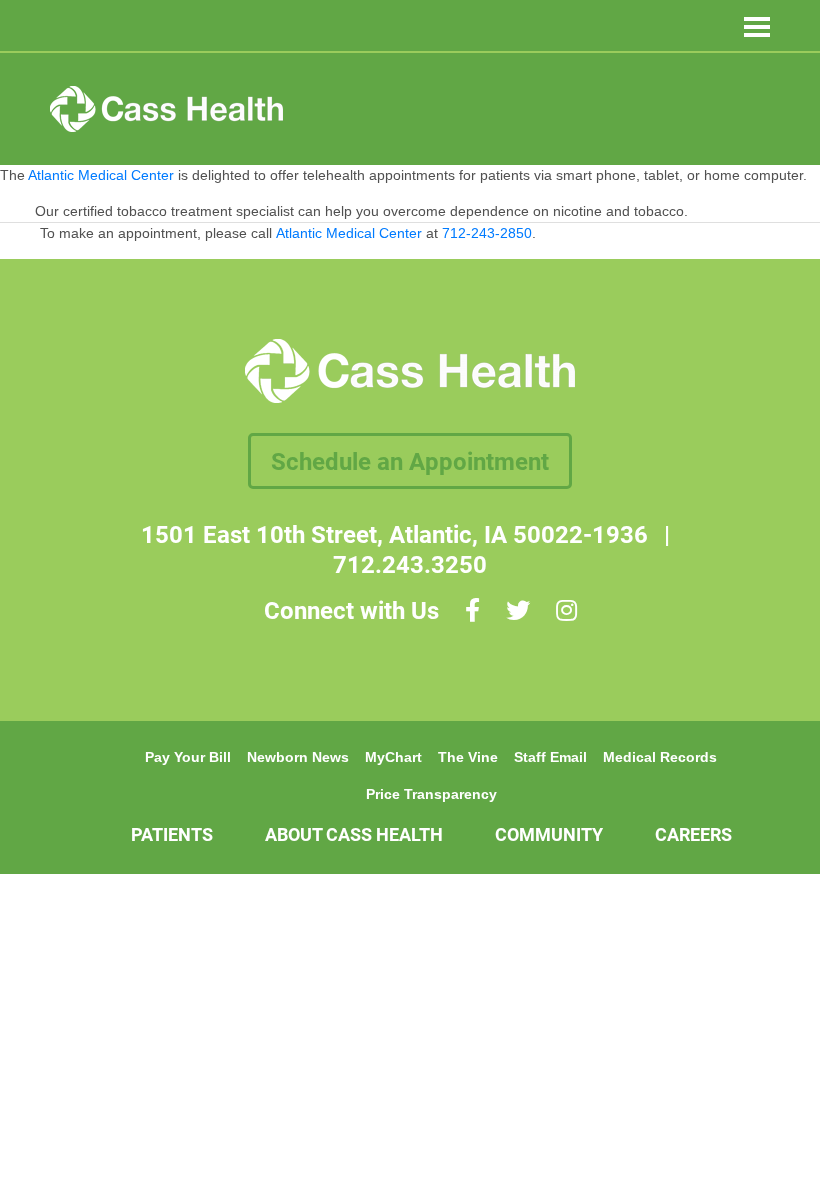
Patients (172, 834)
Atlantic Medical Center (349, 233)
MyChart (393, 757)
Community (549, 834)
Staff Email (550, 757)
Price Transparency (431, 794)
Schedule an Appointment (410, 461)
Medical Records (660, 757)
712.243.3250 (410, 564)
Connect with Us (351, 610)
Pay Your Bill (188, 757)
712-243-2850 (487, 233)
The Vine (468, 757)
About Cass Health (354, 834)
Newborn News (298, 757)
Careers (693, 834)
